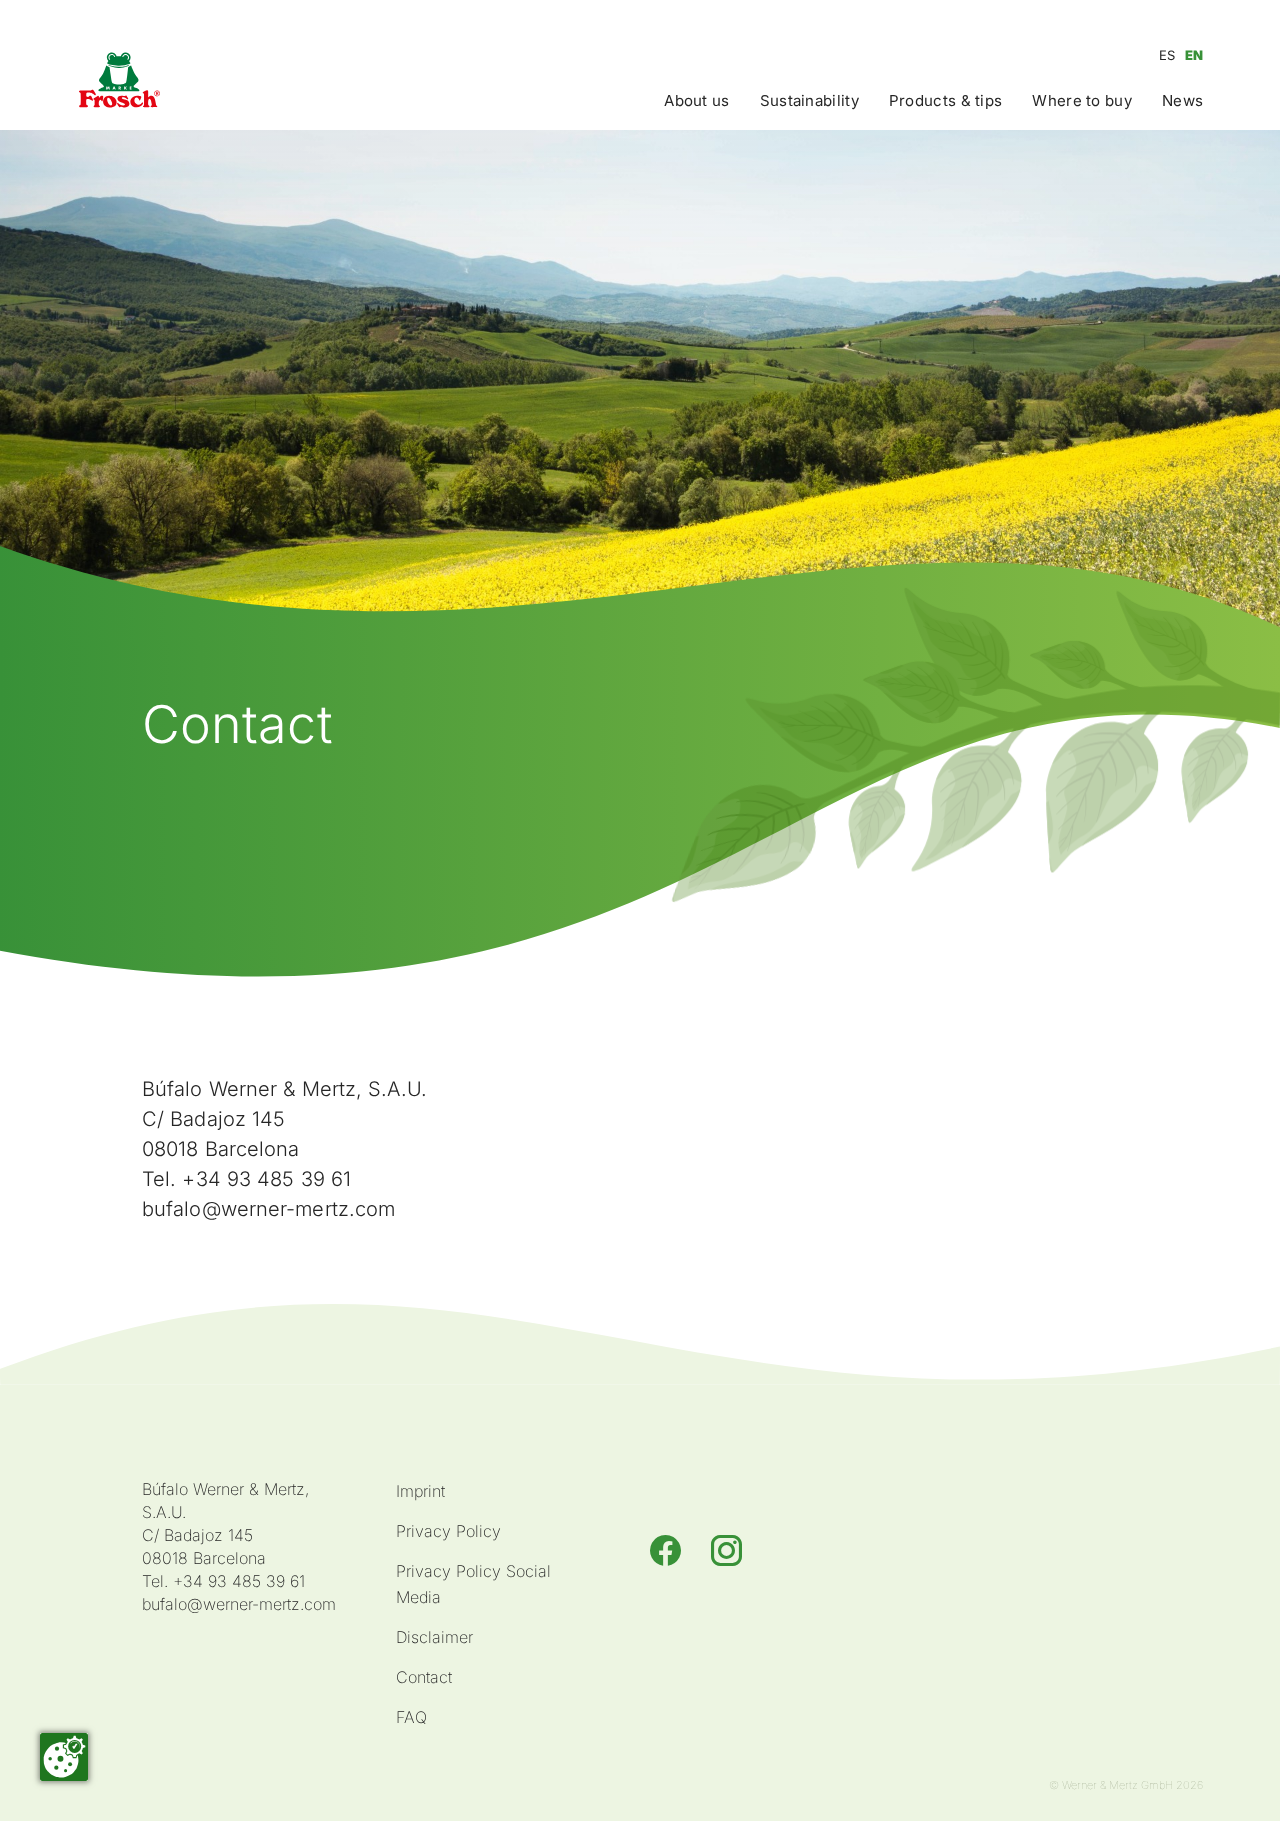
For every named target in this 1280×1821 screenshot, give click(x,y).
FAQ (411, 1717)
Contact (424, 1677)
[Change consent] (64, 1757)
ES (1167, 55)
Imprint (420, 1491)
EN (1194, 55)
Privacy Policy (448, 1531)
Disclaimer (434, 1637)
